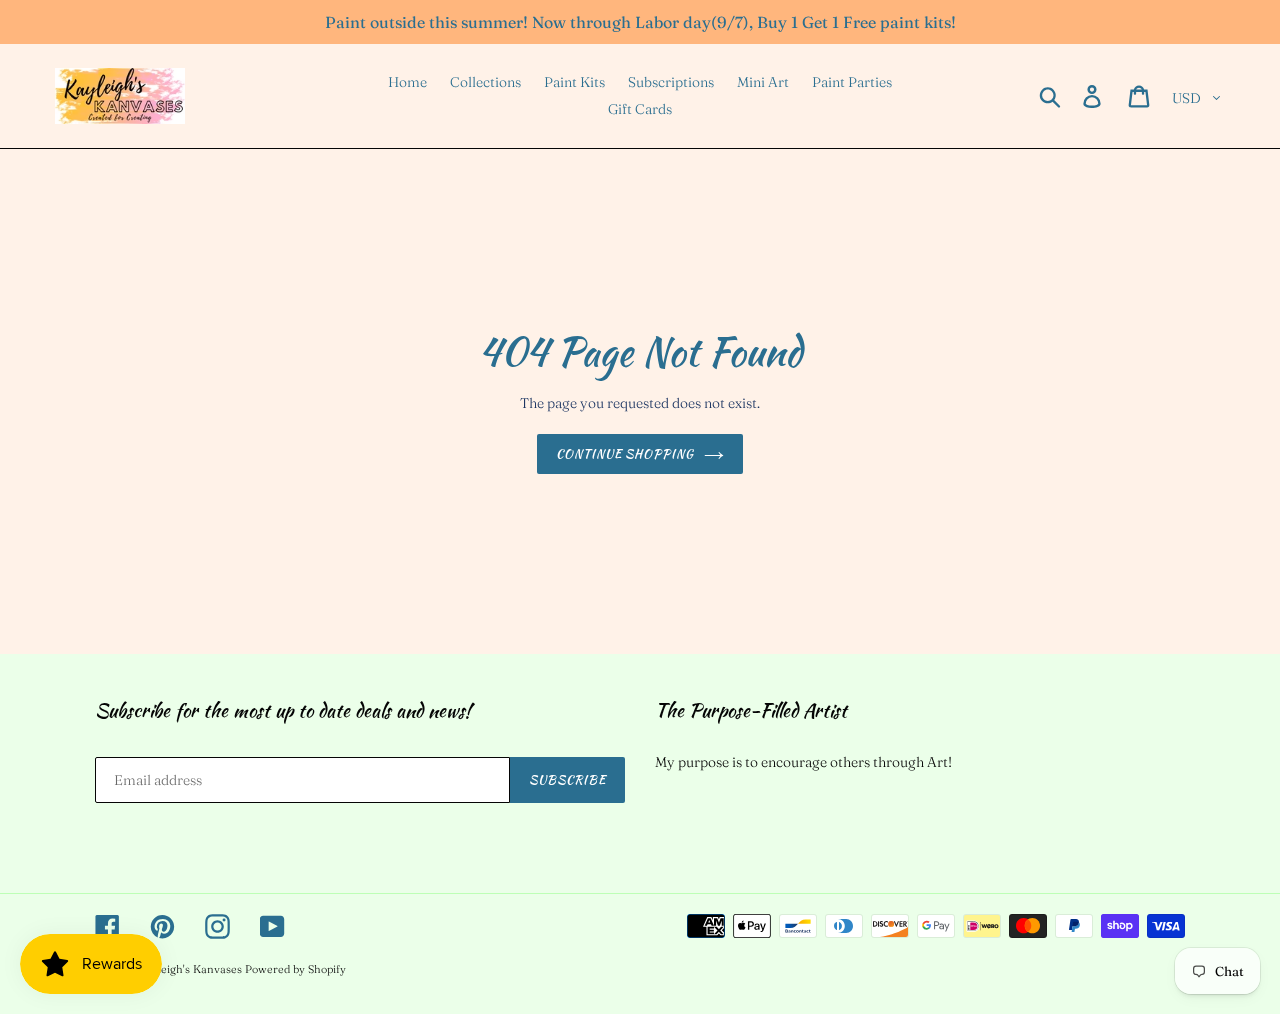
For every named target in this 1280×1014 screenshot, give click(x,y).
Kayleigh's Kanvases (190, 969)
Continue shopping (625, 453)
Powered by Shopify (295, 969)
